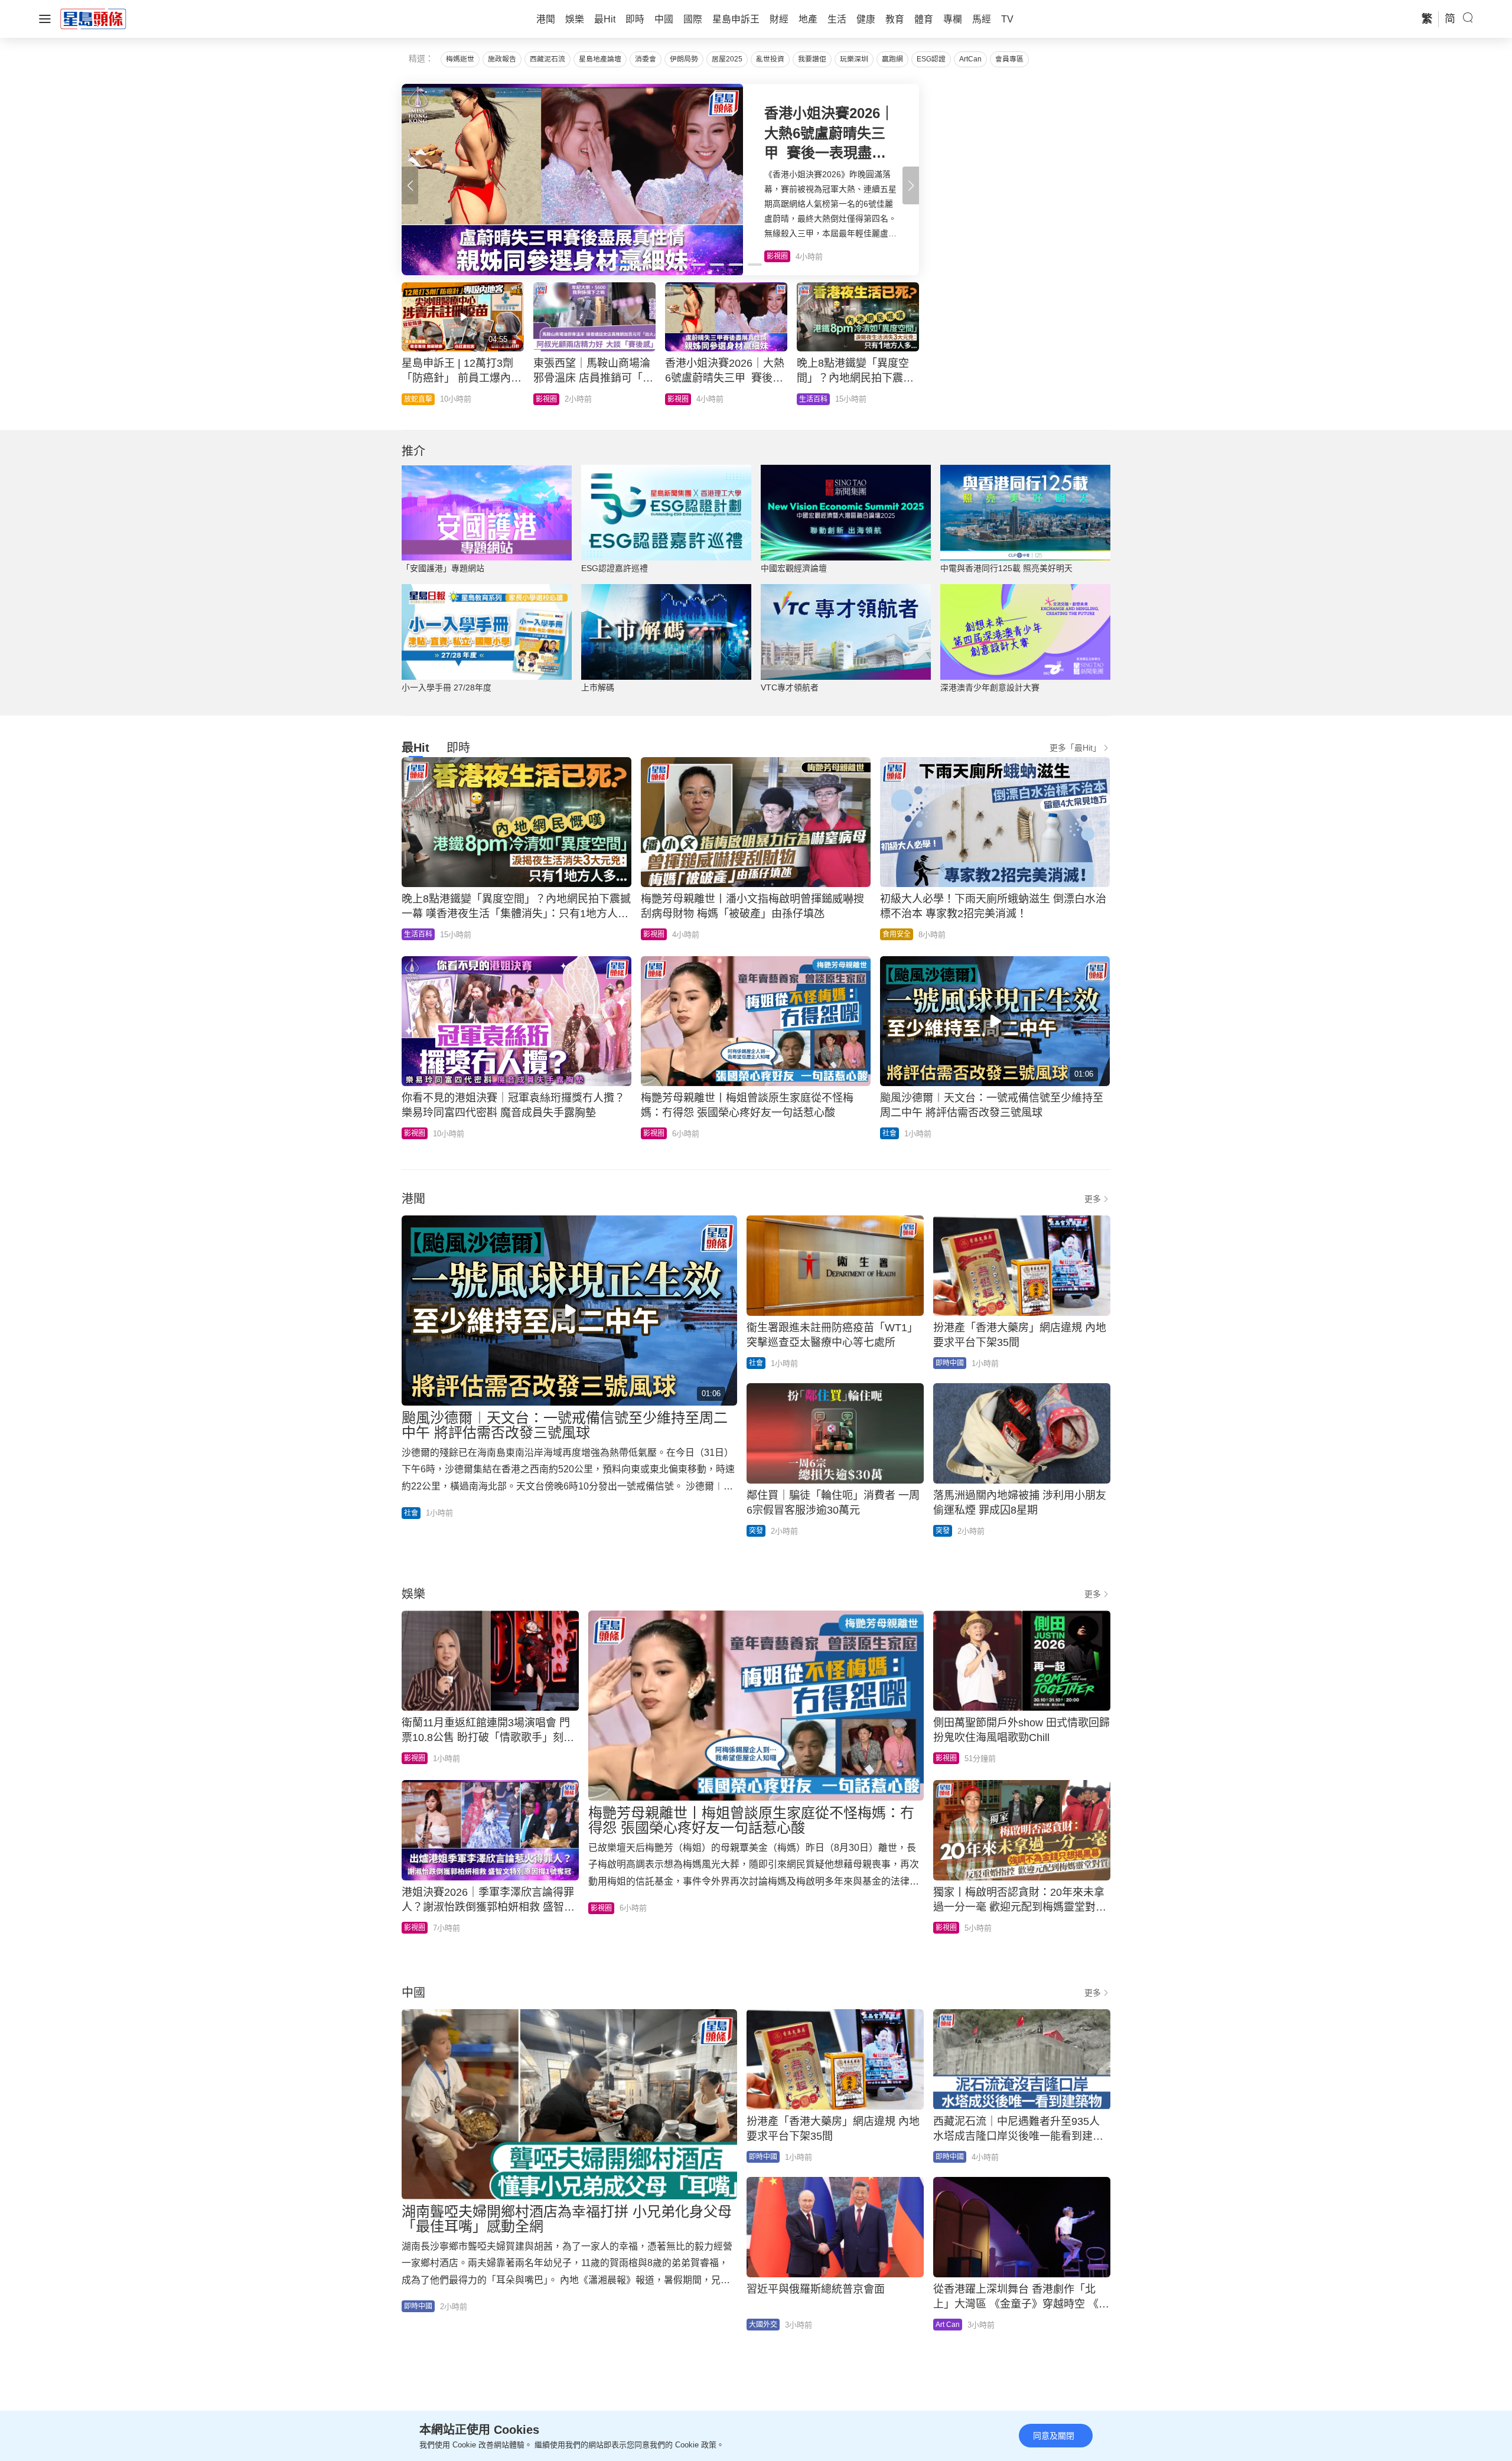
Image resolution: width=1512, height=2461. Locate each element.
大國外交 (763, 2325)
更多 (1093, 1199)
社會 (411, 399)
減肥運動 (682, 399)
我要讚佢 (812, 59)
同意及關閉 (1054, 2436)
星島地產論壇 (600, 59)
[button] (911, 185)
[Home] (93, 18)
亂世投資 (770, 59)
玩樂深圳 (854, 59)
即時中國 (813, 399)
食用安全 (897, 934)
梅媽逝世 (460, 59)
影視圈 (654, 934)
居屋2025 (727, 59)
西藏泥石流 (548, 59)
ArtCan (970, 59)
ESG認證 (931, 59)
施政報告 (502, 59)
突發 (756, 1531)
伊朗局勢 (684, 59)
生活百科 (418, 934)
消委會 (646, 59)
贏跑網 (892, 59)
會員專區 (1009, 59)
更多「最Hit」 (1075, 748)
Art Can (948, 2325)
